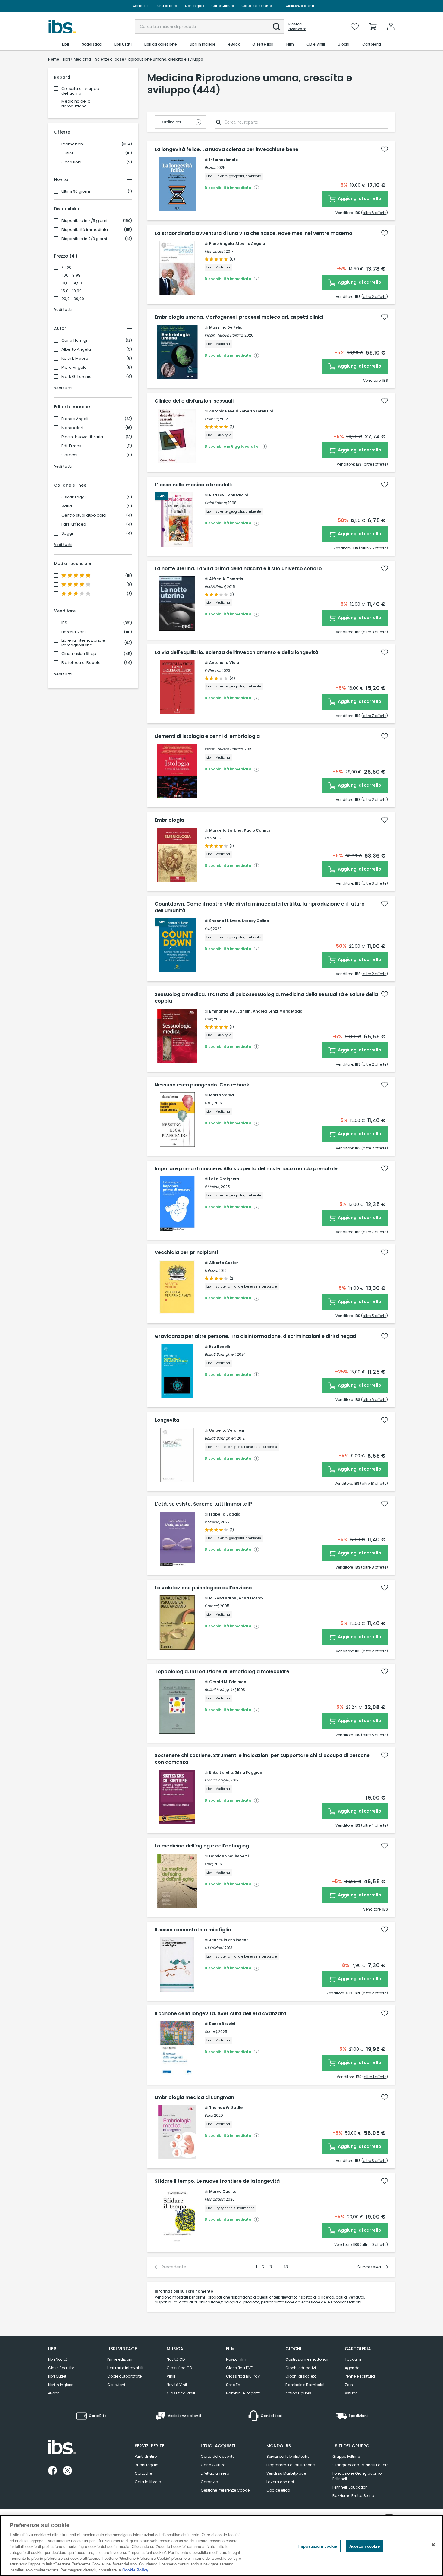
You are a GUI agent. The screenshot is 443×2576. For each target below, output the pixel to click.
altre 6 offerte (374, 213)
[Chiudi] (433, 2545)
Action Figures (298, 2393)
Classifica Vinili (181, 2393)
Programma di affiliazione (291, 2465)
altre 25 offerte (373, 548)
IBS (64, 623)
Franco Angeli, (217, 1780)
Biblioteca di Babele (81, 663)
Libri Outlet (57, 2376)
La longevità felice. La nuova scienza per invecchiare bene (226, 150)
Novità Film (236, 2359)
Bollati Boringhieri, (220, 1354)
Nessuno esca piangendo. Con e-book (202, 1085)
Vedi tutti (63, 310)
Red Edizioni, (215, 587)
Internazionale (223, 160)
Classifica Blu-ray (243, 2376)
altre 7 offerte (375, 716)
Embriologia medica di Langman (194, 2097)
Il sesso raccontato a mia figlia (193, 1930)
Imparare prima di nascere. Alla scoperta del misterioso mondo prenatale (246, 1169)
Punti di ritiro (166, 6)
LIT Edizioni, (214, 1948)
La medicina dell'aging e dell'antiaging (202, 1846)
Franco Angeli (75, 419)
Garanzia (209, 2482)
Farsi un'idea (74, 524)
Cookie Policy (135, 2570)
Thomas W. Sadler (227, 2108)
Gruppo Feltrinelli (347, 2456)
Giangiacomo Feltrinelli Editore (360, 2465)
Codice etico (278, 2490)
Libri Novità (58, 2359)
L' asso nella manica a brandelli (193, 485)
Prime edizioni (120, 2359)
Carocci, (212, 419)
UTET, (209, 1103)
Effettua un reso (215, 2473)
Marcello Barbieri (226, 830)
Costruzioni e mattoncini (308, 2359)
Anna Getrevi (251, 1598)
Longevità (167, 1420)
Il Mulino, (212, 1187)
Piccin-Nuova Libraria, (224, 335)
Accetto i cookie (364, 2546)
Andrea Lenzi (265, 1011)
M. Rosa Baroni (223, 1598)
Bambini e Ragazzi (243, 2393)
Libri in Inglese (61, 2385)
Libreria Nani (74, 632)
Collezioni (116, 2385)
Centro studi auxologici (84, 515)
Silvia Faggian (248, 1772)
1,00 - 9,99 (71, 275)
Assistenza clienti (300, 6)
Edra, (209, 1019)
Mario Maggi (291, 1011)
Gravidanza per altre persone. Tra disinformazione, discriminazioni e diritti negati (255, 1336)
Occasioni (71, 162)
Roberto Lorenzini (256, 411)
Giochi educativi (301, 2368)
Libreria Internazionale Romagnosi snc (83, 643)
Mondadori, (215, 251)
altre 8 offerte (374, 1567)
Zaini (349, 2385)
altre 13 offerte (374, 1483)
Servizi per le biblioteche (288, 2456)
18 (286, 2267)
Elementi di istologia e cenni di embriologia (207, 736)
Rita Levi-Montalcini (228, 495)
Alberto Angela (76, 349)
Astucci (352, 2393)
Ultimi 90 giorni (76, 191)
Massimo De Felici (226, 327)
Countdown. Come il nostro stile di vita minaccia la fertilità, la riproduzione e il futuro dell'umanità (260, 907)
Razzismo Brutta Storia (353, 2496)
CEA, (208, 838)
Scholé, (211, 2032)
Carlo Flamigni (75, 340)
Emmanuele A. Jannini (230, 1011)
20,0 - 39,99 (73, 299)
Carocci (69, 455)
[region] (222, 2546)
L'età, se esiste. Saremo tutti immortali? (204, 1504)
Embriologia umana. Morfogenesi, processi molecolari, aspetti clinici (239, 317)
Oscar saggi (74, 497)
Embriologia (169, 820)
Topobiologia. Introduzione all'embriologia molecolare (222, 1672)
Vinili (171, 2376)
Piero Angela (74, 368)
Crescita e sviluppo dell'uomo (80, 91)
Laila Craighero (224, 1179)
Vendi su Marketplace (286, 2473)
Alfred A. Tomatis (226, 579)
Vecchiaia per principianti (186, 1253)
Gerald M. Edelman (228, 1682)
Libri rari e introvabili (125, 2368)
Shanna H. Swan (225, 921)
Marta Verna (222, 1095)
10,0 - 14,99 (72, 283)
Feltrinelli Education (350, 2487)
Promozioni (73, 144)
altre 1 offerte (375, 464)
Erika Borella (221, 1772)
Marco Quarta (223, 2191)
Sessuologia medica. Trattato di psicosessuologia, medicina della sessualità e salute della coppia (266, 998)
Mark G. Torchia (77, 377)
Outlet (67, 153)
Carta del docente (256, 6)
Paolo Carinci (257, 830)
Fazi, (208, 929)
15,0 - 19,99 (72, 291)
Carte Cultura (223, 6)
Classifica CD (179, 2368)
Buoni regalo (194, 6)
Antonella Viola (224, 663)
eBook (53, 2393)
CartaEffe (140, 6)
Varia (67, 506)
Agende (352, 2368)
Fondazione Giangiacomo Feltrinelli (357, 2476)
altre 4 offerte (374, 1825)
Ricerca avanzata (297, 27)
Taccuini (353, 2359)
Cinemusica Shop (79, 654)
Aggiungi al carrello (359, 198)
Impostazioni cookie (318, 2546)
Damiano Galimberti (229, 1856)
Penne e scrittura (360, 2376)
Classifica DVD (240, 2368)
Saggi (67, 533)
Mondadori (72, 428)
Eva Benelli (220, 1346)
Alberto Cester (224, 1263)
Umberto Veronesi (227, 1430)
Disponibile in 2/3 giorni (84, 239)
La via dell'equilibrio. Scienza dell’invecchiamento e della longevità (236, 653)
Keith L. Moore (75, 359)
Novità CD (176, 2359)
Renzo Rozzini (222, 2024)
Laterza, (211, 1271)
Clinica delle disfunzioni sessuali (194, 401)
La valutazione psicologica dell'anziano (203, 1588)
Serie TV (233, 2385)
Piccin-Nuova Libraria (82, 437)
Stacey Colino (255, 921)
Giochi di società (301, 2376)
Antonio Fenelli (223, 411)
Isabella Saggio (225, 1514)
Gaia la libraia (148, 2482)
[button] (277, 27)
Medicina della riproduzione (76, 104)
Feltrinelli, (213, 670)
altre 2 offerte (375, 297)
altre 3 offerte (375, 632)
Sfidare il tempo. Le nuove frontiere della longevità (217, 2181)
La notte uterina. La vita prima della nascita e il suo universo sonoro (238, 569)
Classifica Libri (61, 2368)
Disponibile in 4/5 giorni (84, 221)
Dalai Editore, (216, 503)
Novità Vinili (177, 2385)
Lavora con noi (280, 2482)
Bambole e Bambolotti (306, 2385)
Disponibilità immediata (85, 230)
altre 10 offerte (374, 2244)
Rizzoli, (210, 168)
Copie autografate (124, 2376)
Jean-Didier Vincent (229, 1940)
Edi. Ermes (71, 446)
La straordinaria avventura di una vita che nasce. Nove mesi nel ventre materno (253, 233)
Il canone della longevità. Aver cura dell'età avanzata (220, 2014)
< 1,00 (66, 267)
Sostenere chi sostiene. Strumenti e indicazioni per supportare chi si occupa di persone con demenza (262, 1759)
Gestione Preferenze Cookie (225, 2490)
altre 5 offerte (374, 1316)
